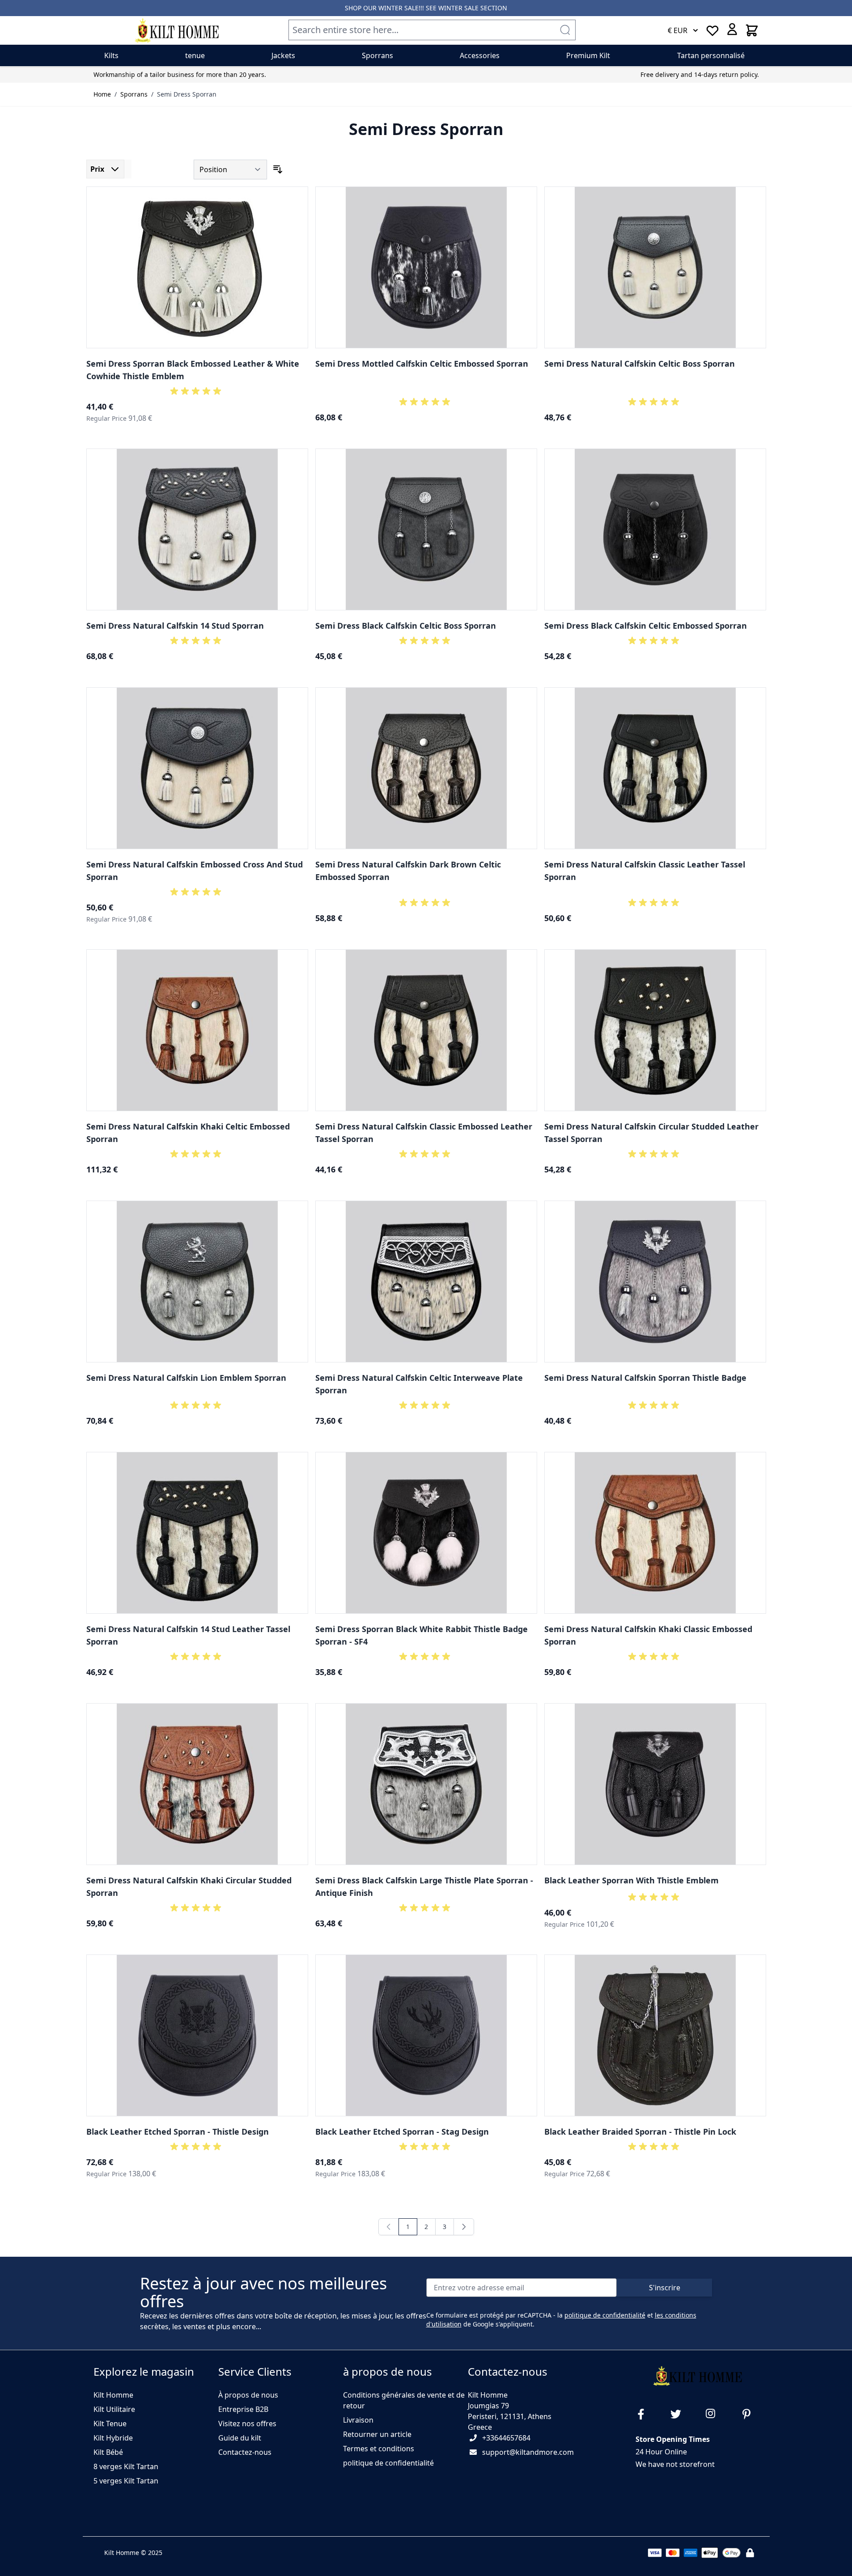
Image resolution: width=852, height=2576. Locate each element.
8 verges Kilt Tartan (126, 2466)
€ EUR (678, 30)
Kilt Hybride (113, 2438)
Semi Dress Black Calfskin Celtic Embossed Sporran (646, 626)
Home (102, 94)
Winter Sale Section (473, 8)
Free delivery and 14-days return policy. (700, 74)
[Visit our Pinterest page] (750, 2414)
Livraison (358, 2420)
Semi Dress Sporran (187, 94)
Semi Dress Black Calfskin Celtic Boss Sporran (406, 626)
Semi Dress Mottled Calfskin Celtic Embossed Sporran (422, 364)
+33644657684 (506, 2438)
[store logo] (177, 30)
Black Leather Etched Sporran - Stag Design (402, 2132)
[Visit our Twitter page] (679, 2414)
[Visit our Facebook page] (644, 2414)
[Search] (565, 30)
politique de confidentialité (605, 2315)
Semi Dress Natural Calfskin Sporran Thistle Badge (645, 1378)
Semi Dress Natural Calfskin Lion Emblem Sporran (186, 1378)
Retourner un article (377, 2434)
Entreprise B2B (243, 2409)
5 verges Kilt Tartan (126, 2481)
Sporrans (134, 94)
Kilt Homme (113, 2395)
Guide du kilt (240, 2438)
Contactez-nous (245, 2452)
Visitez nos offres (247, 2424)
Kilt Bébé (108, 2452)
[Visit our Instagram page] (715, 2414)
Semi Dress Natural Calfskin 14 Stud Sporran (175, 626)
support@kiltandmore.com (528, 2452)
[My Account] (732, 29)
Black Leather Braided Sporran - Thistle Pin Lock (640, 2132)
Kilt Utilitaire (114, 2409)
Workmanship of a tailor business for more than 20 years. (180, 74)
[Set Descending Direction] (278, 169)
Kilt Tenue (110, 2424)
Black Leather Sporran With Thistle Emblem (632, 1880)
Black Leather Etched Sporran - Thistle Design (178, 2132)
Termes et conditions (379, 2449)
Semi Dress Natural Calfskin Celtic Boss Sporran (640, 364)
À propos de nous (248, 2395)
